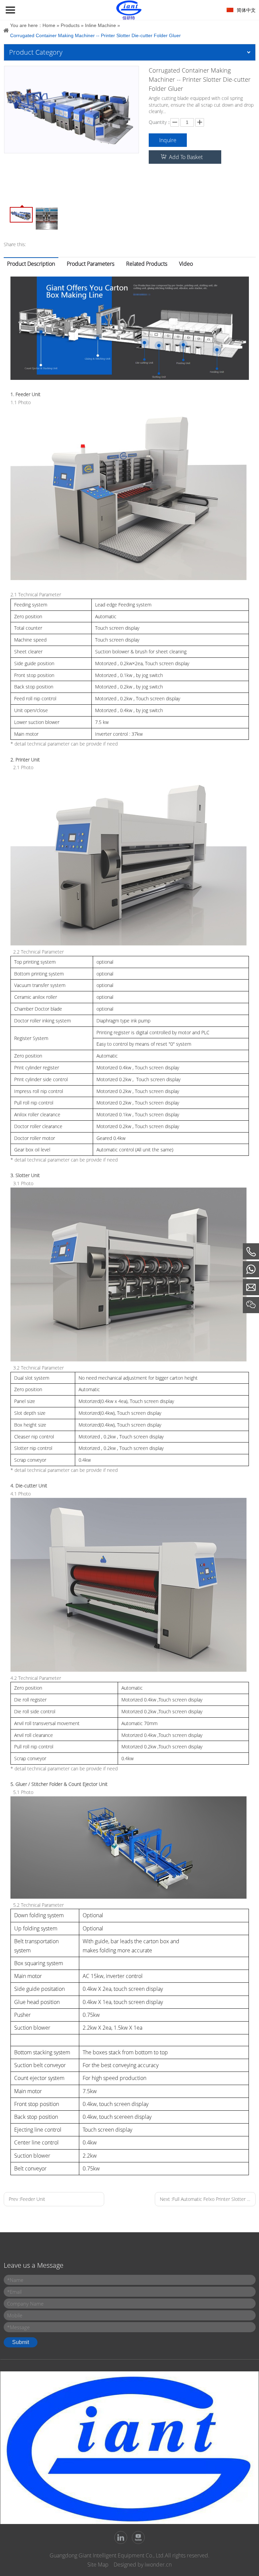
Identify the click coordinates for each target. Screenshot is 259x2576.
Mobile (15, 2315)
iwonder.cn (158, 2565)
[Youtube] (138, 2538)
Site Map (98, 2565)
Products (70, 25)
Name (15, 2280)
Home (49, 25)
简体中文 (246, 10)
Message (18, 2327)
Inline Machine (100, 25)
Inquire (168, 140)
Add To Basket (186, 157)
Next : (208, 2199)
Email (14, 2292)
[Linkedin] (121, 2538)
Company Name (25, 2304)
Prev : (27, 2199)
